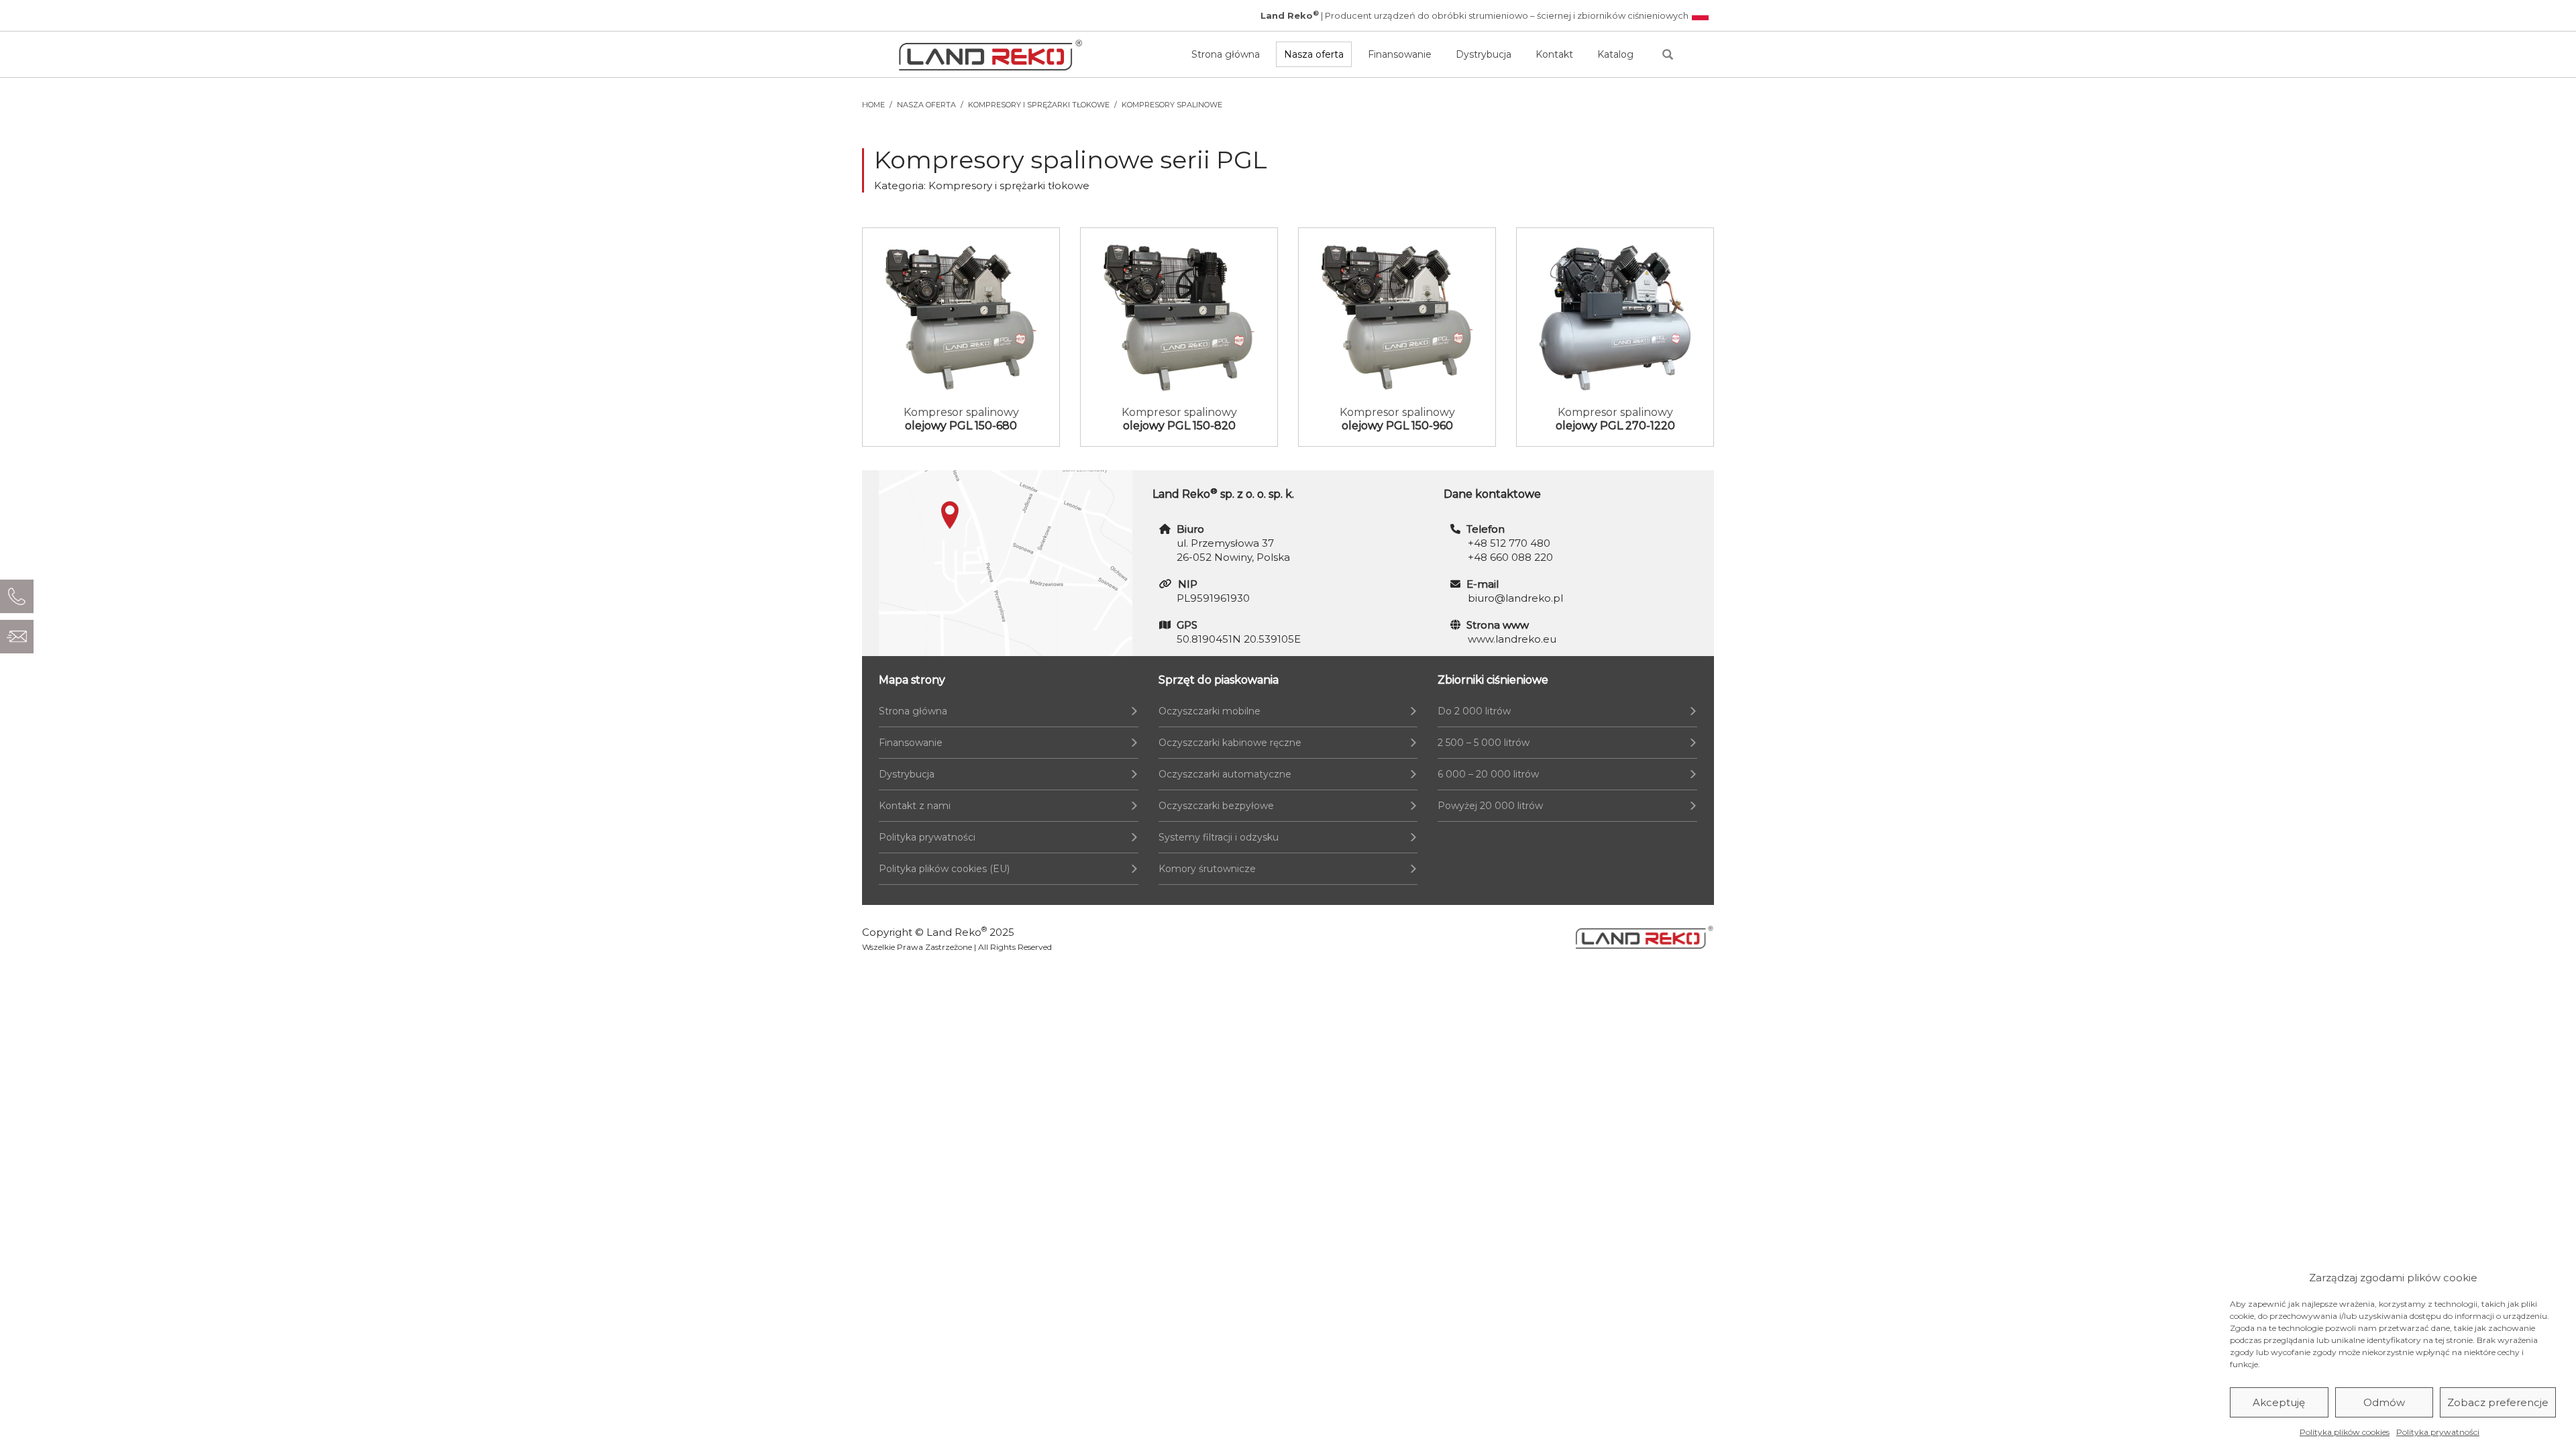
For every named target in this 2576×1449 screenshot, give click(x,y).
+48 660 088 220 (1510, 557)
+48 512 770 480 (1509, 543)
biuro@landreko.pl (1515, 598)
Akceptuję (2279, 1402)
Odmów (2384, 1402)
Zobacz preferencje (2498, 1402)
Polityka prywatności (2438, 1432)
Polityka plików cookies (2345, 1432)
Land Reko (957, 932)
